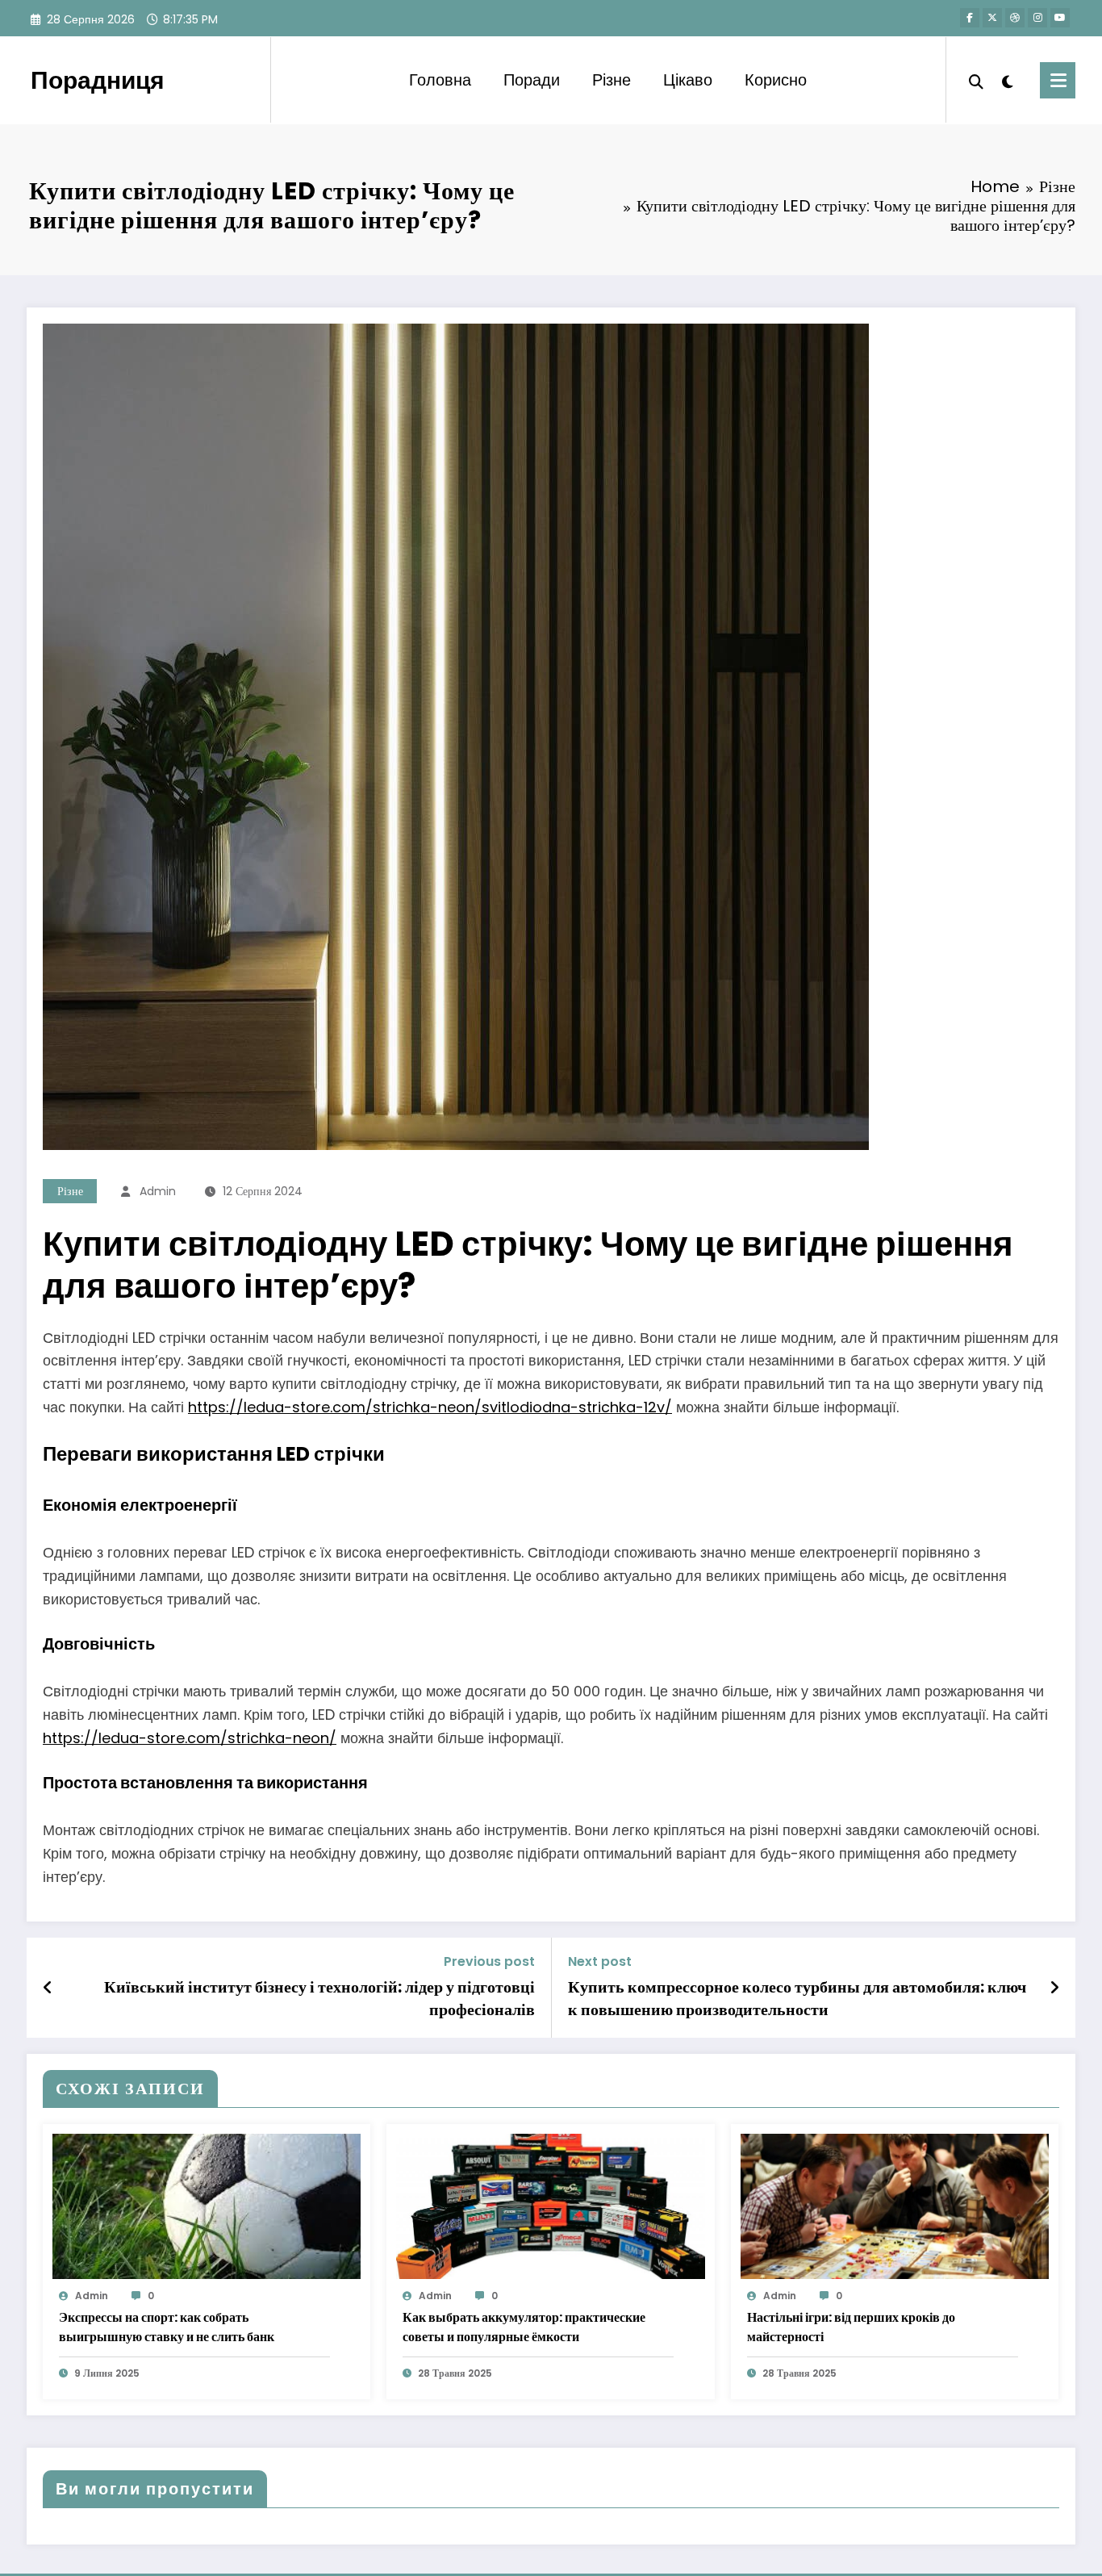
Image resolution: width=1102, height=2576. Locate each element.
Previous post (489, 1961)
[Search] (976, 80)
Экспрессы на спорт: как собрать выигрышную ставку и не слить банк (167, 2327)
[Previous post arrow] (48, 1988)
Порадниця (98, 80)
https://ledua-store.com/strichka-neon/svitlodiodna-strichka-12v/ (430, 1407)
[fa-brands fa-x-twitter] (992, 18)
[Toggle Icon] (1058, 80)
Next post (600, 1961)
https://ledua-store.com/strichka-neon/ (190, 1738)
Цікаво (688, 80)
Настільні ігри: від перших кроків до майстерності (851, 2327)
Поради (532, 80)
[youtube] (1060, 18)
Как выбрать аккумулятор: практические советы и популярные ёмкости (524, 2327)
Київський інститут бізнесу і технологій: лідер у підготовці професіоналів (319, 1998)
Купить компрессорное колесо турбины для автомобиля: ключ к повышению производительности (797, 1998)
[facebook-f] (970, 18)
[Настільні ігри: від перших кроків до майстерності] (895, 2205)
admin (158, 1191)
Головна (440, 80)
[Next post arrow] (1054, 1988)
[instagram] (1037, 18)
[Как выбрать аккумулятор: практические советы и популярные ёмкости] (550, 2205)
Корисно (776, 80)
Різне (612, 80)
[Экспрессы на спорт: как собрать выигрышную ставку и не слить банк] (207, 2205)
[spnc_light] (1008, 80)
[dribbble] (1015, 18)
